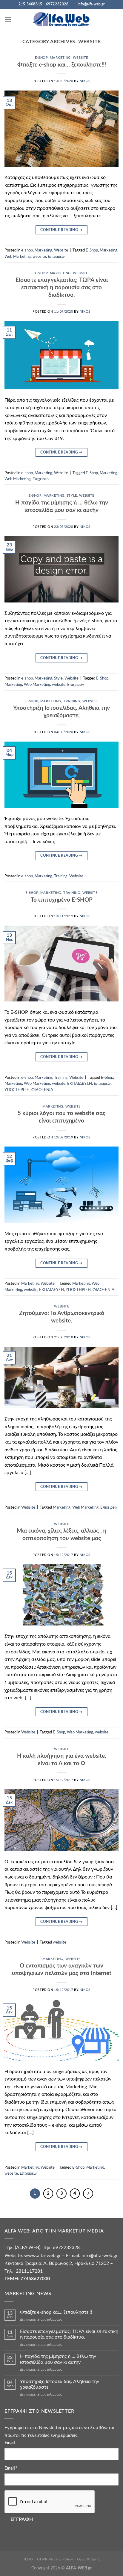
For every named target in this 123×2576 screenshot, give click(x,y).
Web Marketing (18, 257)
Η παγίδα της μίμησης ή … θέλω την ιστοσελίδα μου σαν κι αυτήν (58, 2359)
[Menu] (8, 19)
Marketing (60, 58)
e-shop (41, 58)
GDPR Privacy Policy (55, 2559)
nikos (85, 81)
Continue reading (61, 230)
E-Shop (92, 250)
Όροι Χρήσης (89, 2559)
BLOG (28, 2559)
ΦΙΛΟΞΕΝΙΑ (42, 1090)
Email (10, 2443)
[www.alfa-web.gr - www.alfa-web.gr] (61, 20)
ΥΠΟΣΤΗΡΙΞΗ (17, 1090)
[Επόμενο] (88, 2194)
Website (80, 58)
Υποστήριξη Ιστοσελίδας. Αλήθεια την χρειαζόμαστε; (60, 2384)
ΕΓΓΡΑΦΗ (22, 2519)
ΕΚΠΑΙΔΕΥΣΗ (80, 1084)
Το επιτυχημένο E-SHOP (62, 900)
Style (72, 496)
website (39, 257)
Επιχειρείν (56, 257)
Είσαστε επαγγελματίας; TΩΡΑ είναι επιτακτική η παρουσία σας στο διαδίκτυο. (62, 288)
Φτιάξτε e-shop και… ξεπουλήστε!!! (62, 65)
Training (72, 701)
